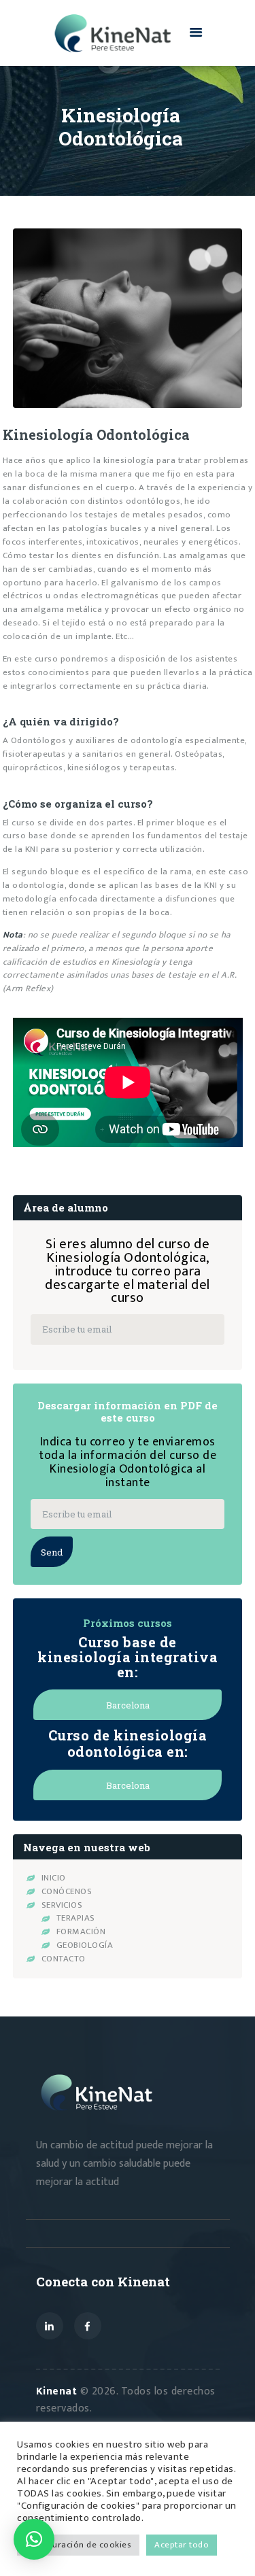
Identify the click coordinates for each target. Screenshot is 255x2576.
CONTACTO (64, 1959)
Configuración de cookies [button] (78, 2545)
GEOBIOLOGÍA (85, 1945)
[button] (34, 2539)
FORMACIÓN (81, 1931)
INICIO (54, 1878)
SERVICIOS (62, 1905)
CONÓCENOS (67, 1891)
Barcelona (128, 1705)
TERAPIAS (76, 1918)
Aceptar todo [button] (182, 2545)
